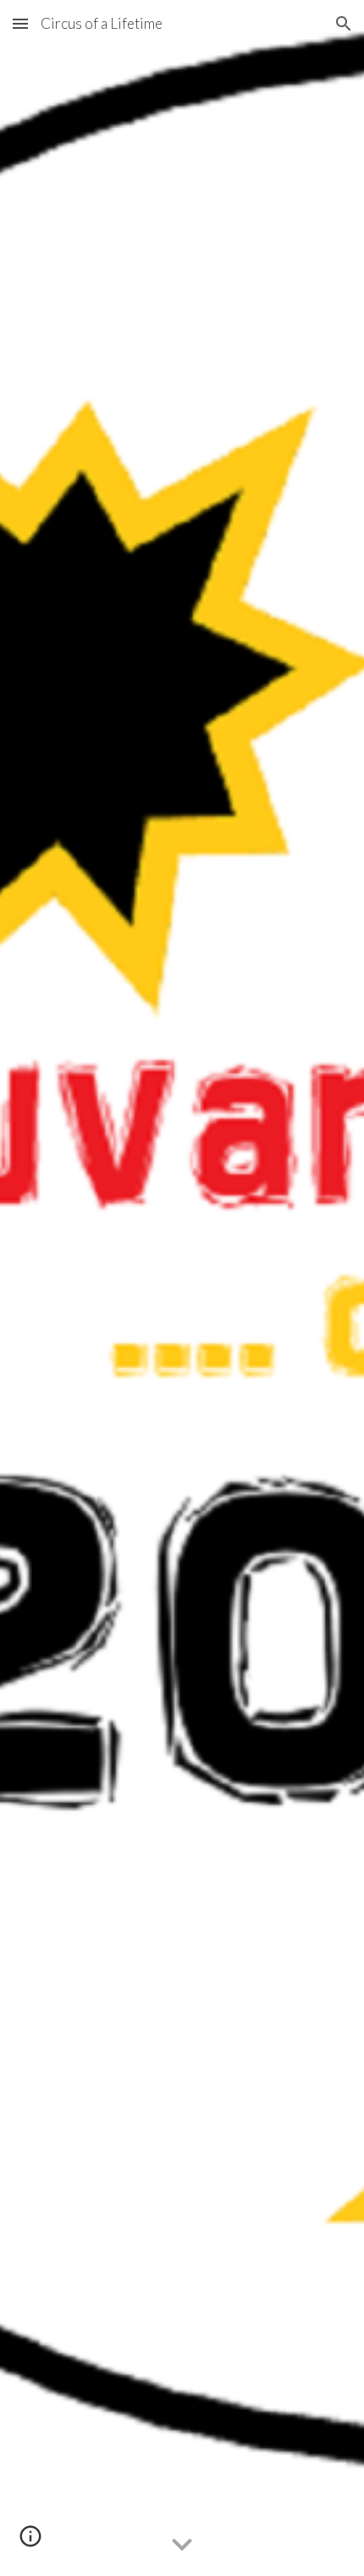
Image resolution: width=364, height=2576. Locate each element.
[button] (20, 23)
